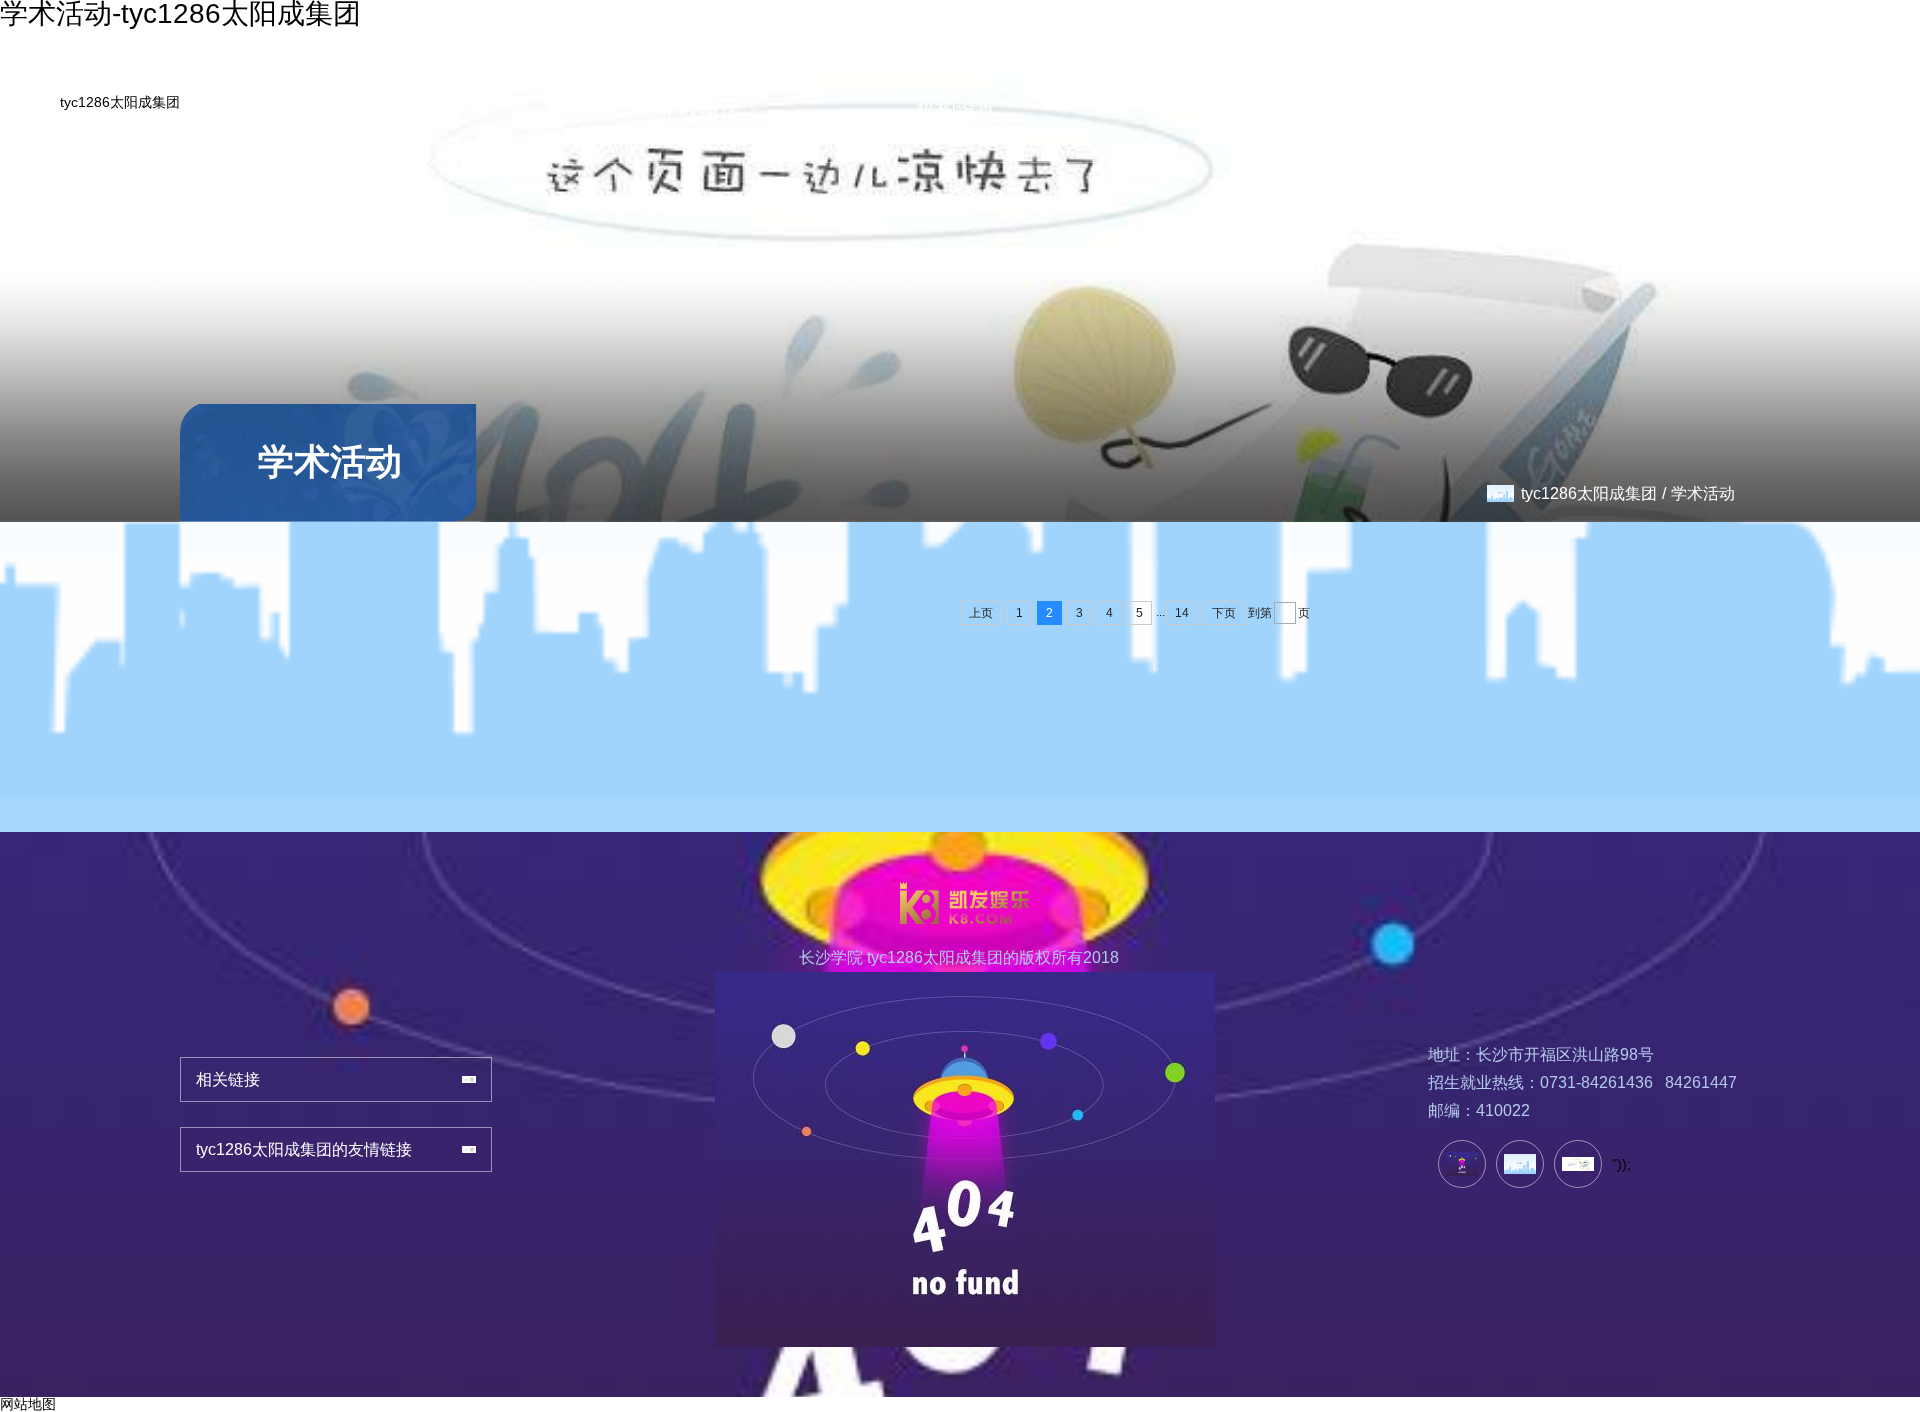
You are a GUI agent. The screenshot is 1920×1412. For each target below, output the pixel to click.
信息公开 (1810, 78)
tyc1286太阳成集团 (120, 102)
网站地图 (28, 1404)
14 (1182, 613)
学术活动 (1703, 494)
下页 (1224, 613)
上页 (981, 613)
